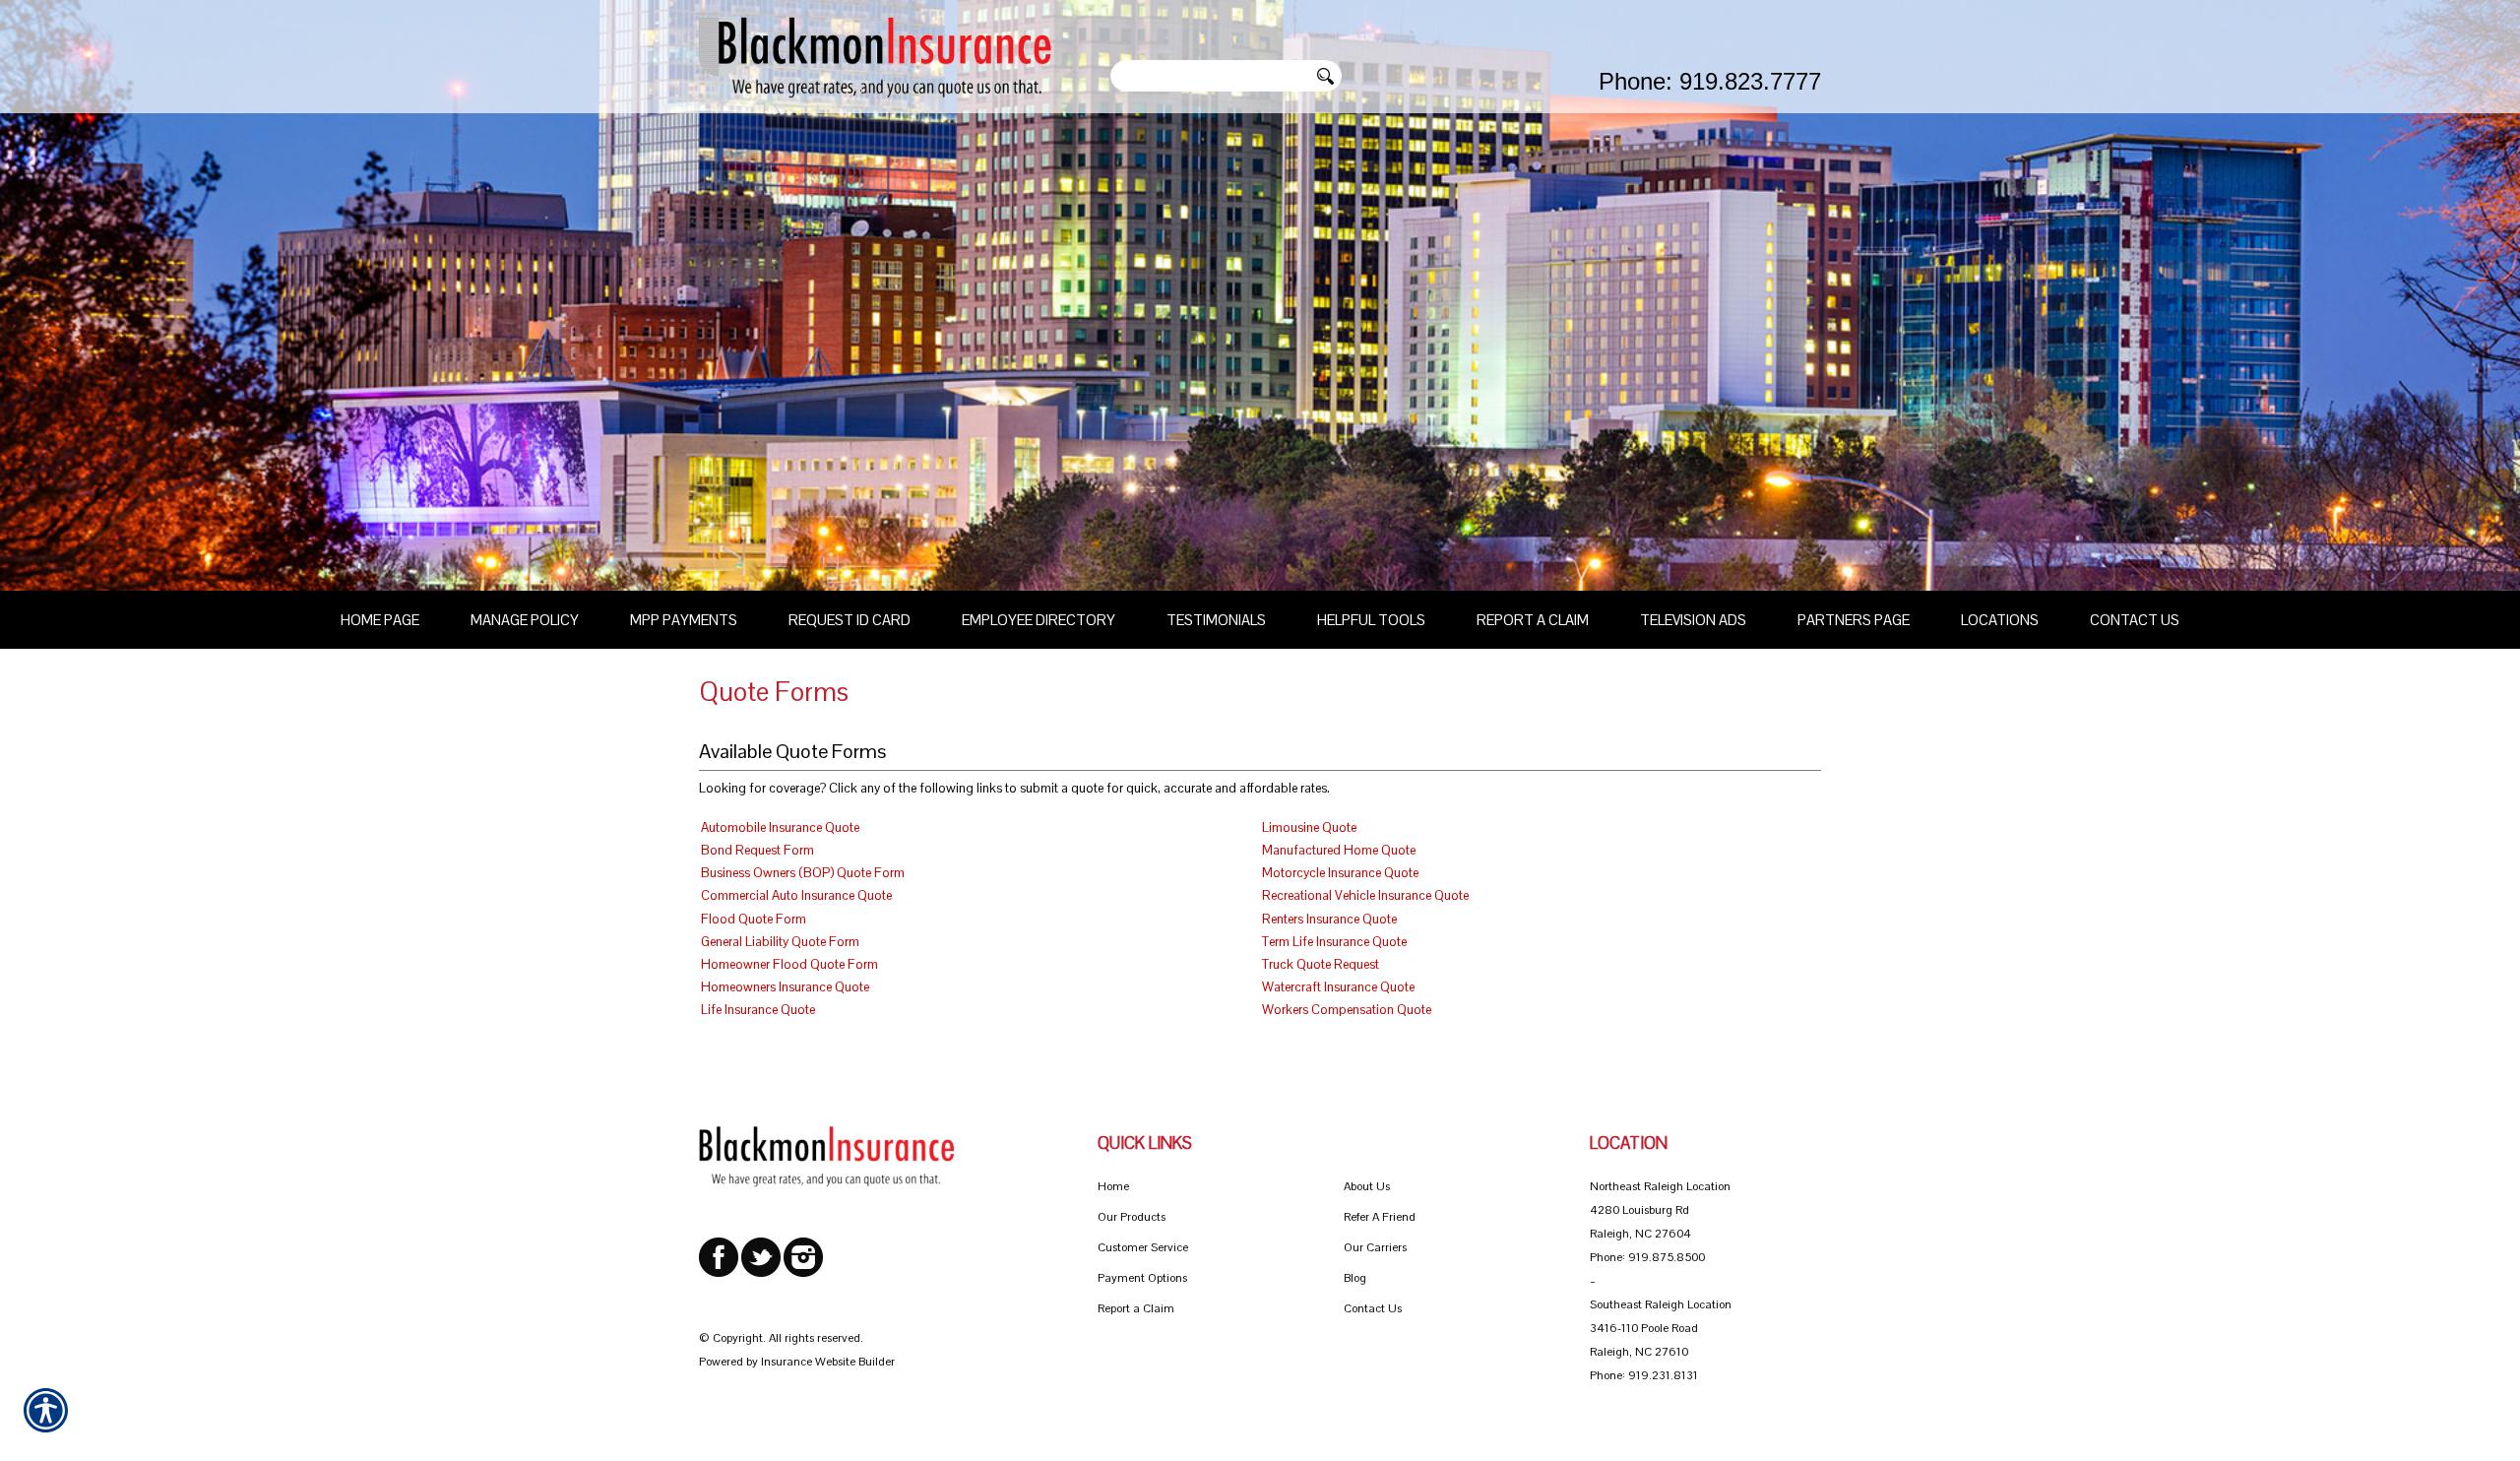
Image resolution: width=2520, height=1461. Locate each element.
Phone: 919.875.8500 (1647, 1257)
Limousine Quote (1309, 827)
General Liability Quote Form (780, 942)
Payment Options (1142, 1278)
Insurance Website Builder (828, 1362)
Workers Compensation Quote (1347, 1010)
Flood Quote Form (754, 919)
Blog (1355, 1278)
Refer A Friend (1380, 1217)
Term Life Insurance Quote (1334, 942)
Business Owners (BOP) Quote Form (803, 873)
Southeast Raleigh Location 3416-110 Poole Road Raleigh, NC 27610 (1661, 1328)
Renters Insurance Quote (1329, 919)
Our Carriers (1375, 1247)
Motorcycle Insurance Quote (1340, 873)
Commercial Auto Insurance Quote (796, 895)
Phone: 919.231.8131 (1644, 1375)
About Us (1367, 1186)
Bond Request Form (757, 850)
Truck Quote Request (1321, 964)
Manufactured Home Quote (1339, 850)
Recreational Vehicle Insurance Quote (1365, 895)
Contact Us (1373, 1308)
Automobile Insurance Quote (780, 827)
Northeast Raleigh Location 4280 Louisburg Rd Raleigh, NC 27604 (1660, 1210)
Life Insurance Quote (758, 1010)
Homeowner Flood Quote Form (789, 964)
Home (1113, 1186)
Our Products (1132, 1217)
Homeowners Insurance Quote (785, 987)
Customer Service (1143, 1247)
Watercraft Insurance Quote (1338, 987)
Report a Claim (1136, 1308)
